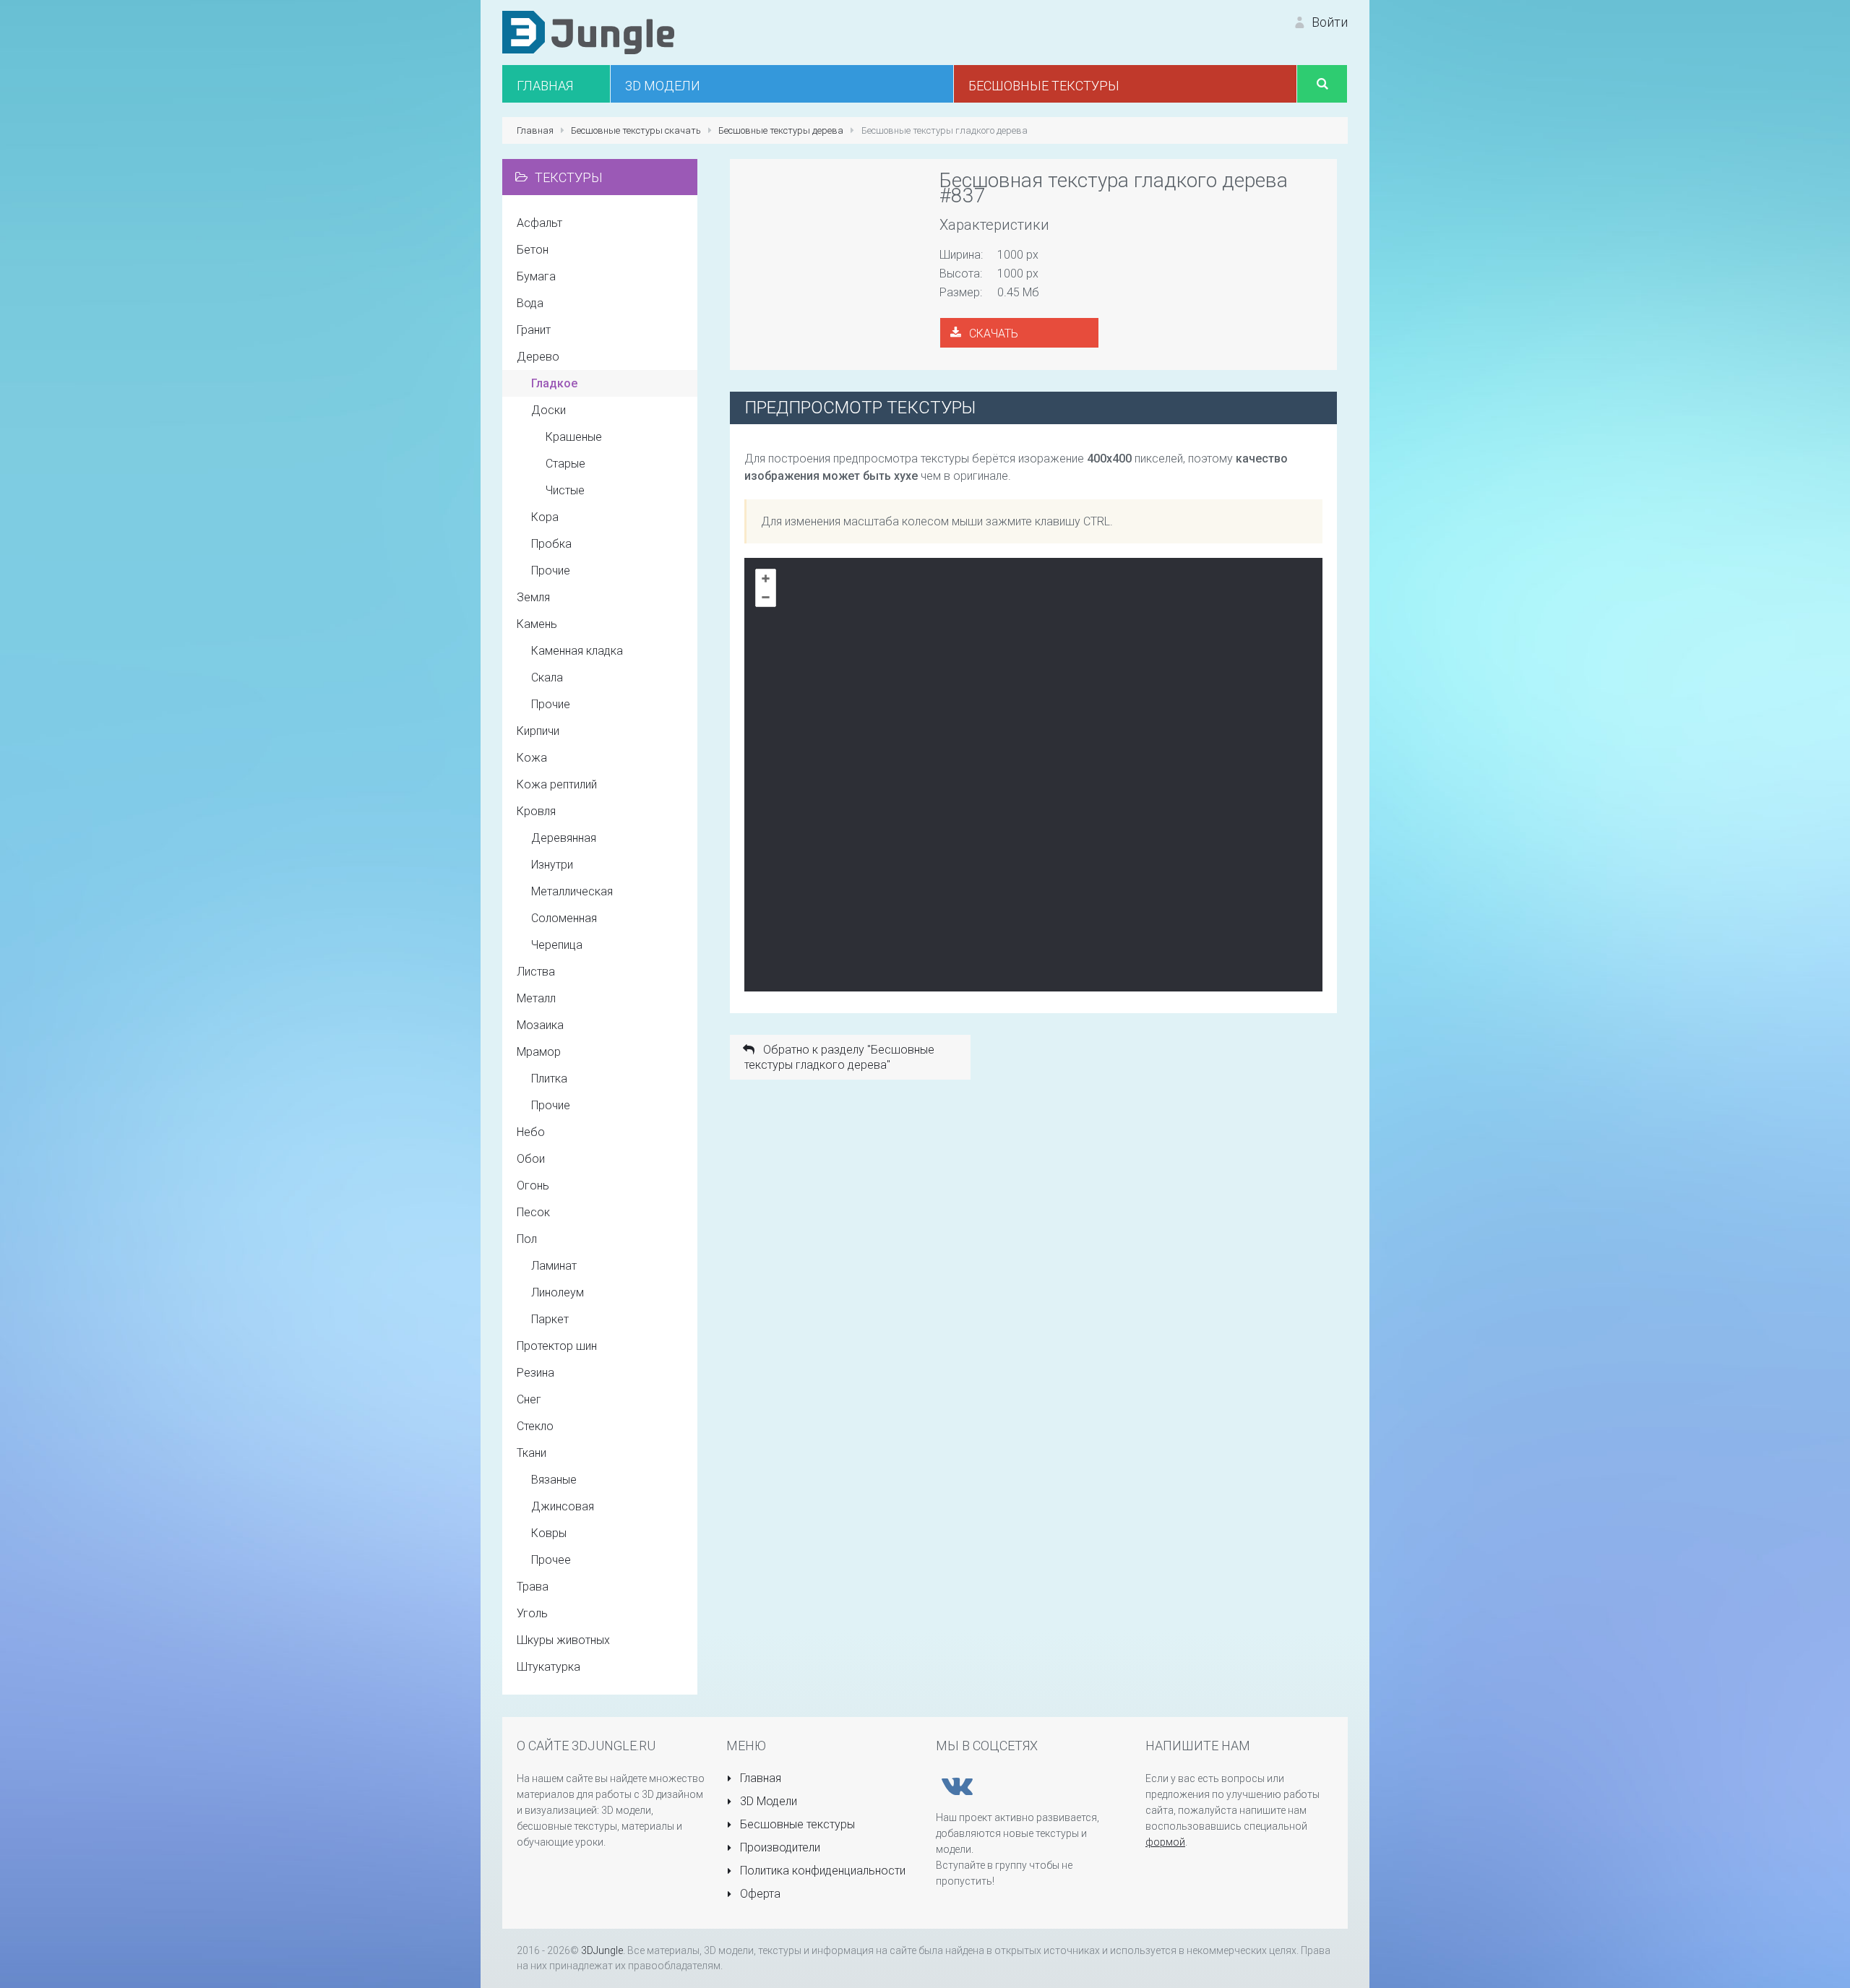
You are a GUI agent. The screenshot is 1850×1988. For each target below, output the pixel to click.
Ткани (532, 1453)
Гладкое (554, 383)
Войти (1328, 22)
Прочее (551, 1560)
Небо (531, 1132)
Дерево (538, 357)
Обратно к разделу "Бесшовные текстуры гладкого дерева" (839, 1057)
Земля (533, 597)
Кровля (536, 811)
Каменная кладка (577, 651)
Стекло (535, 1426)
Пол (527, 1239)
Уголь (532, 1613)
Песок (533, 1212)
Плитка (549, 1079)
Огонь (533, 1186)
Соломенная (564, 918)
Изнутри (552, 865)
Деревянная (564, 838)
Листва (536, 972)
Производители (779, 1847)
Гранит (534, 330)
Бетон (533, 250)
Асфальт (539, 223)
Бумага (536, 276)
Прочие (551, 571)
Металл (536, 998)
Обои (531, 1159)
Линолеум (558, 1292)
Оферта (759, 1894)
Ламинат (554, 1266)
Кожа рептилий (557, 784)
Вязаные (554, 1480)
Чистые (565, 490)
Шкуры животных (563, 1640)
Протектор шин (557, 1346)
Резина (535, 1373)
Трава (533, 1587)
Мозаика (540, 1025)
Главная (759, 1778)
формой (1165, 1842)
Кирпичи (538, 731)
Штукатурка (548, 1667)
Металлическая (572, 891)
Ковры (549, 1533)
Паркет (550, 1319)
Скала (547, 677)
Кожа (532, 758)
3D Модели (767, 1801)
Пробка (551, 544)
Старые (565, 464)
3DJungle (602, 1950)
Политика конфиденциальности (821, 1871)
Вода (530, 303)
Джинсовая (563, 1506)
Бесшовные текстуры (796, 1824)
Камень (537, 624)
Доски (548, 410)
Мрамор (539, 1052)
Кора (545, 517)
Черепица (557, 945)
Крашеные (574, 437)
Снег (529, 1399)
